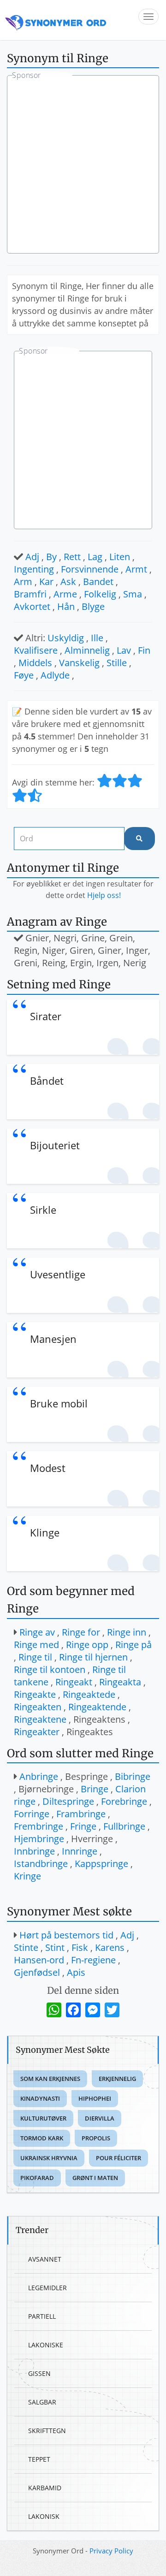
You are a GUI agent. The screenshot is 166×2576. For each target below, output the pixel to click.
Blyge (93, 606)
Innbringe (34, 1851)
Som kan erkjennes (50, 2079)
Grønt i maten (95, 2178)
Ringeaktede (89, 1694)
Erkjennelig (117, 2079)
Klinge (45, 1532)
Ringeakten (38, 1707)
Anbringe (39, 1776)
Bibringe (133, 1776)
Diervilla (100, 2118)
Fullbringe (124, 1826)
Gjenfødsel (37, 1972)
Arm (23, 582)
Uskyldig (66, 638)
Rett (72, 557)
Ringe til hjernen (93, 1657)
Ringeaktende (97, 1707)
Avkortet (32, 606)
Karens (110, 1947)
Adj (32, 557)
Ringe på (133, 1645)
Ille (97, 638)
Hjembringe (39, 1839)
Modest (48, 1468)
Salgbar (42, 2402)
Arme (65, 594)
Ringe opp (87, 1645)
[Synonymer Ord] (56, 20)
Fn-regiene (93, 1960)
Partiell (42, 2316)
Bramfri (30, 594)
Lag (95, 557)
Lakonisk (44, 2516)
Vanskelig (79, 663)
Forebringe (124, 1801)
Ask (68, 582)
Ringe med (36, 1645)
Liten (120, 557)
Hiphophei (95, 2098)
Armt (136, 569)
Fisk (80, 1947)
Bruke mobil (59, 1403)
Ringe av (37, 1632)
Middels (35, 663)
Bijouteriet (55, 1145)
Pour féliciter (119, 2158)
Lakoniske (46, 2345)
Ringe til (35, 1657)
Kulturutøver (43, 2118)
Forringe (32, 1814)
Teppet (39, 2459)
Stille (117, 663)
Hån (66, 606)
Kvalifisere (36, 650)
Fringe (83, 1826)
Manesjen (53, 1339)
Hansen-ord (39, 1960)
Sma (133, 594)
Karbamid (45, 2488)
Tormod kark (42, 2138)
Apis (76, 1972)
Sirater (46, 1016)
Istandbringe (41, 1864)
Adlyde (55, 675)
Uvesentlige (58, 1274)
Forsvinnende (90, 569)
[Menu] (148, 17)
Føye (24, 675)
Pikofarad (37, 2178)
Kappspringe (101, 1864)
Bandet (98, 582)
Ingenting (34, 569)
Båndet (47, 1081)
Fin (144, 650)
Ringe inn (127, 1632)
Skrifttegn (47, 2431)
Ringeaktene (40, 1719)
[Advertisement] (83, 165)
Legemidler (47, 2288)
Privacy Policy (111, 2551)
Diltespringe (68, 1801)
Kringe (27, 1876)
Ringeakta (120, 1682)
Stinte (26, 1947)
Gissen (39, 2373)
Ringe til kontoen (50, 1669)
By (51, 557)
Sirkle (43, 1210)
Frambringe (81, 1814)
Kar (46, 582)
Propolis (96, 2138)
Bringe (95, 1789)
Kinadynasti (40, 2098)
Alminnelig (87, 650)
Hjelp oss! (104, 895)
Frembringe (39, 1826)
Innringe (80, 1851)
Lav (124, 650)
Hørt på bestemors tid (66, 1935)
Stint (55, 1947)
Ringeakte (35, 1694)
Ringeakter (37, 1732)
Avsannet (45, 2259)
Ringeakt (74, 1682)
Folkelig (100, 594)
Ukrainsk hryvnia (49, 2158)
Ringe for (81, 1632)
